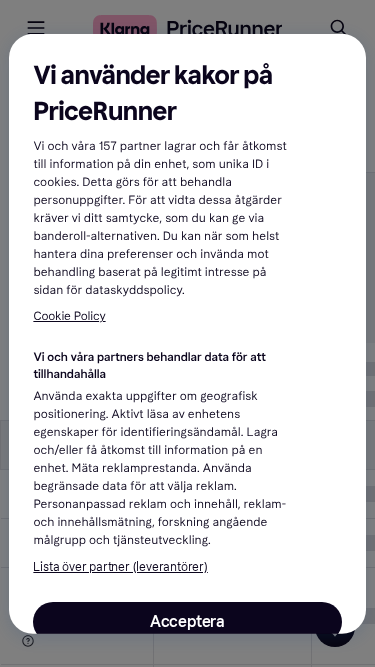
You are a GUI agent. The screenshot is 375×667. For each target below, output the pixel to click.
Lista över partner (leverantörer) (120, 567)
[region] (187, 333)
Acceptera (187, 621)
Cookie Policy (69, 317)
